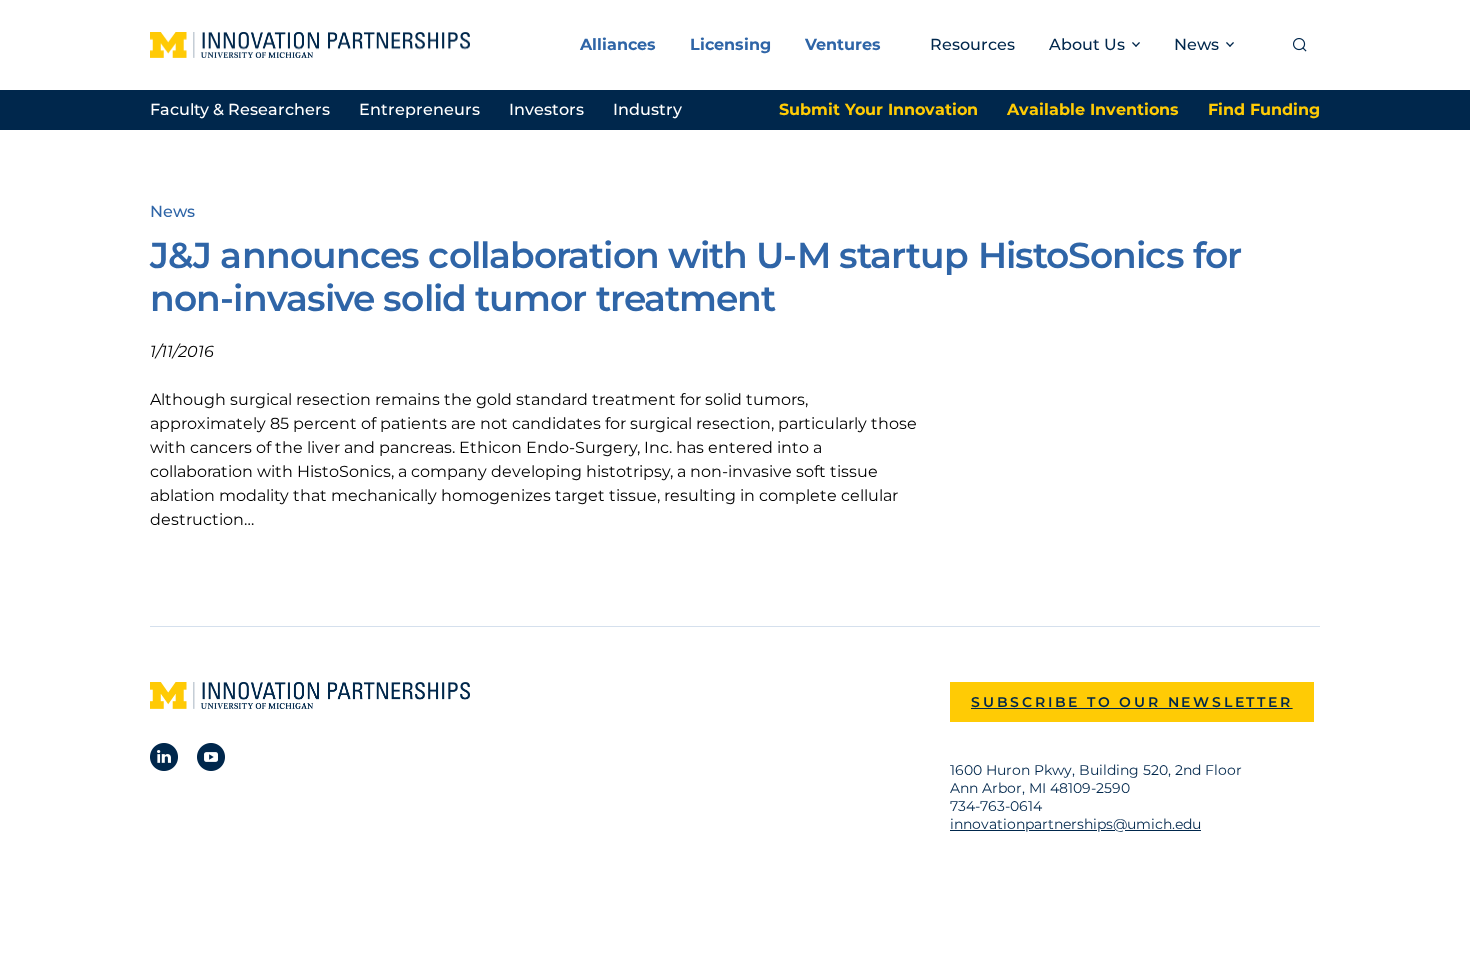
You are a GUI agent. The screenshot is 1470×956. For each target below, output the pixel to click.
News (172, 211)
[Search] (1300, 45)
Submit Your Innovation (878, 109)
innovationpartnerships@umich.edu (1075, 824)
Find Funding (1264, 109)
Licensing (730, 44)
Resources (972, 44)
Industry (647, 109)
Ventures (843, 44)
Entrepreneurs (419, 109)
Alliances (618, 44)
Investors (546, 109)
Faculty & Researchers (240, 109)
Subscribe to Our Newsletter (1132, 702)
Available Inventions (1093, 109)
